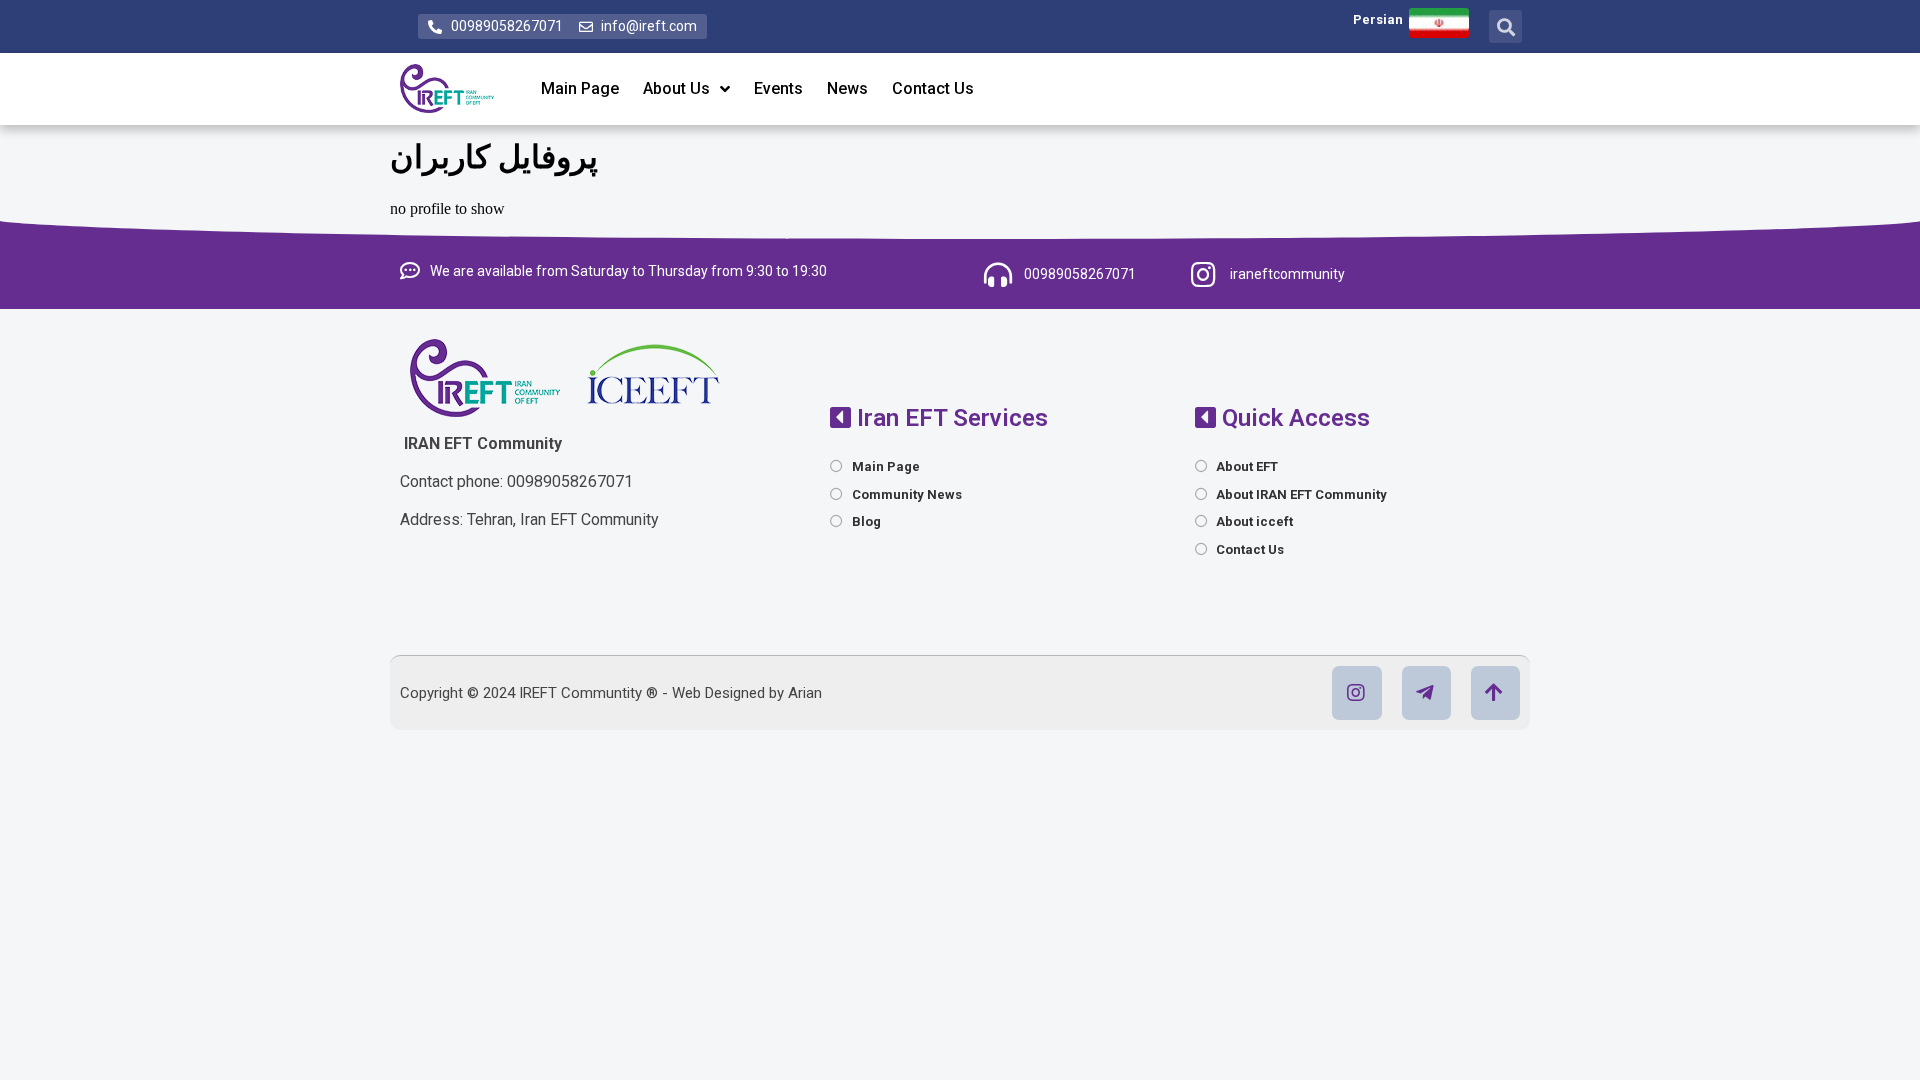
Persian (1378, 19)
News (847, 88)
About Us (676, 88)
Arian (805, 693)
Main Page (580, 88)
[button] (1505, 26)
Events (778, 88)
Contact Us (933, 88)
